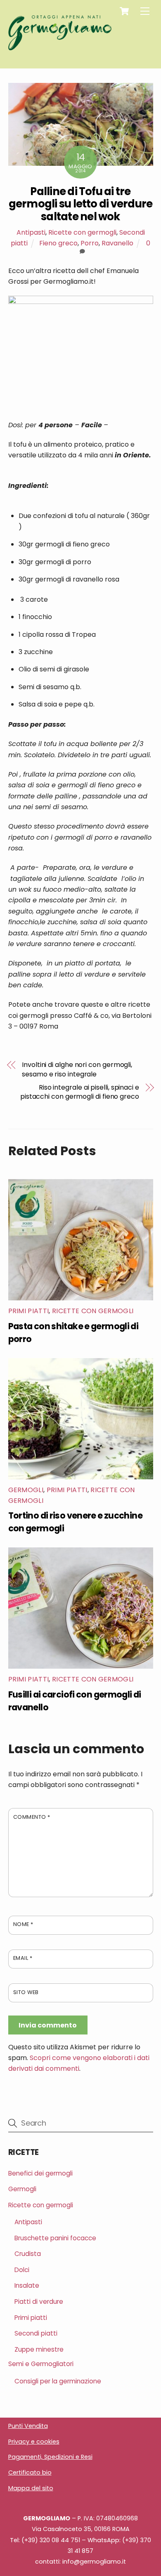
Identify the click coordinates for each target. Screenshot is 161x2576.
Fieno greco (58, 243)
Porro (90, 243)
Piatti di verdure (39, 2302)
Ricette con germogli (82, 232)
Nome (23, 1924)
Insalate (27, 2285)
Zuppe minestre (39, 2349)
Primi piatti (29, 1311)
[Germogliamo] (60, 47)
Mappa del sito (31, 2488)
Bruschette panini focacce (55, 2238)
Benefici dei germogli (40, 2173)
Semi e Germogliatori (41, 2364)
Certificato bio (30, 2472)
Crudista (28, 2254)
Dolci (22, 2270)
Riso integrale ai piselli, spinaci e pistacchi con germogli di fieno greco (80, 1092)
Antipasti (31, 232)
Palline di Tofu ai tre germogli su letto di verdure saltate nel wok (81, 204)
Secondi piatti (36, 2333)
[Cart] (124, 11)
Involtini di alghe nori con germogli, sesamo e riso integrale (77, 1069)
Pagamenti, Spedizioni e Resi (50, 2457)
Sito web (26, 1992)
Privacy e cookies (34, 2442)
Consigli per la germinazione (58, 2381)
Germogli (26, 1490)
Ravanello (117, 243)
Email (23, 1958)
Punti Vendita (28, 2426)
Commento (32, 1817)
